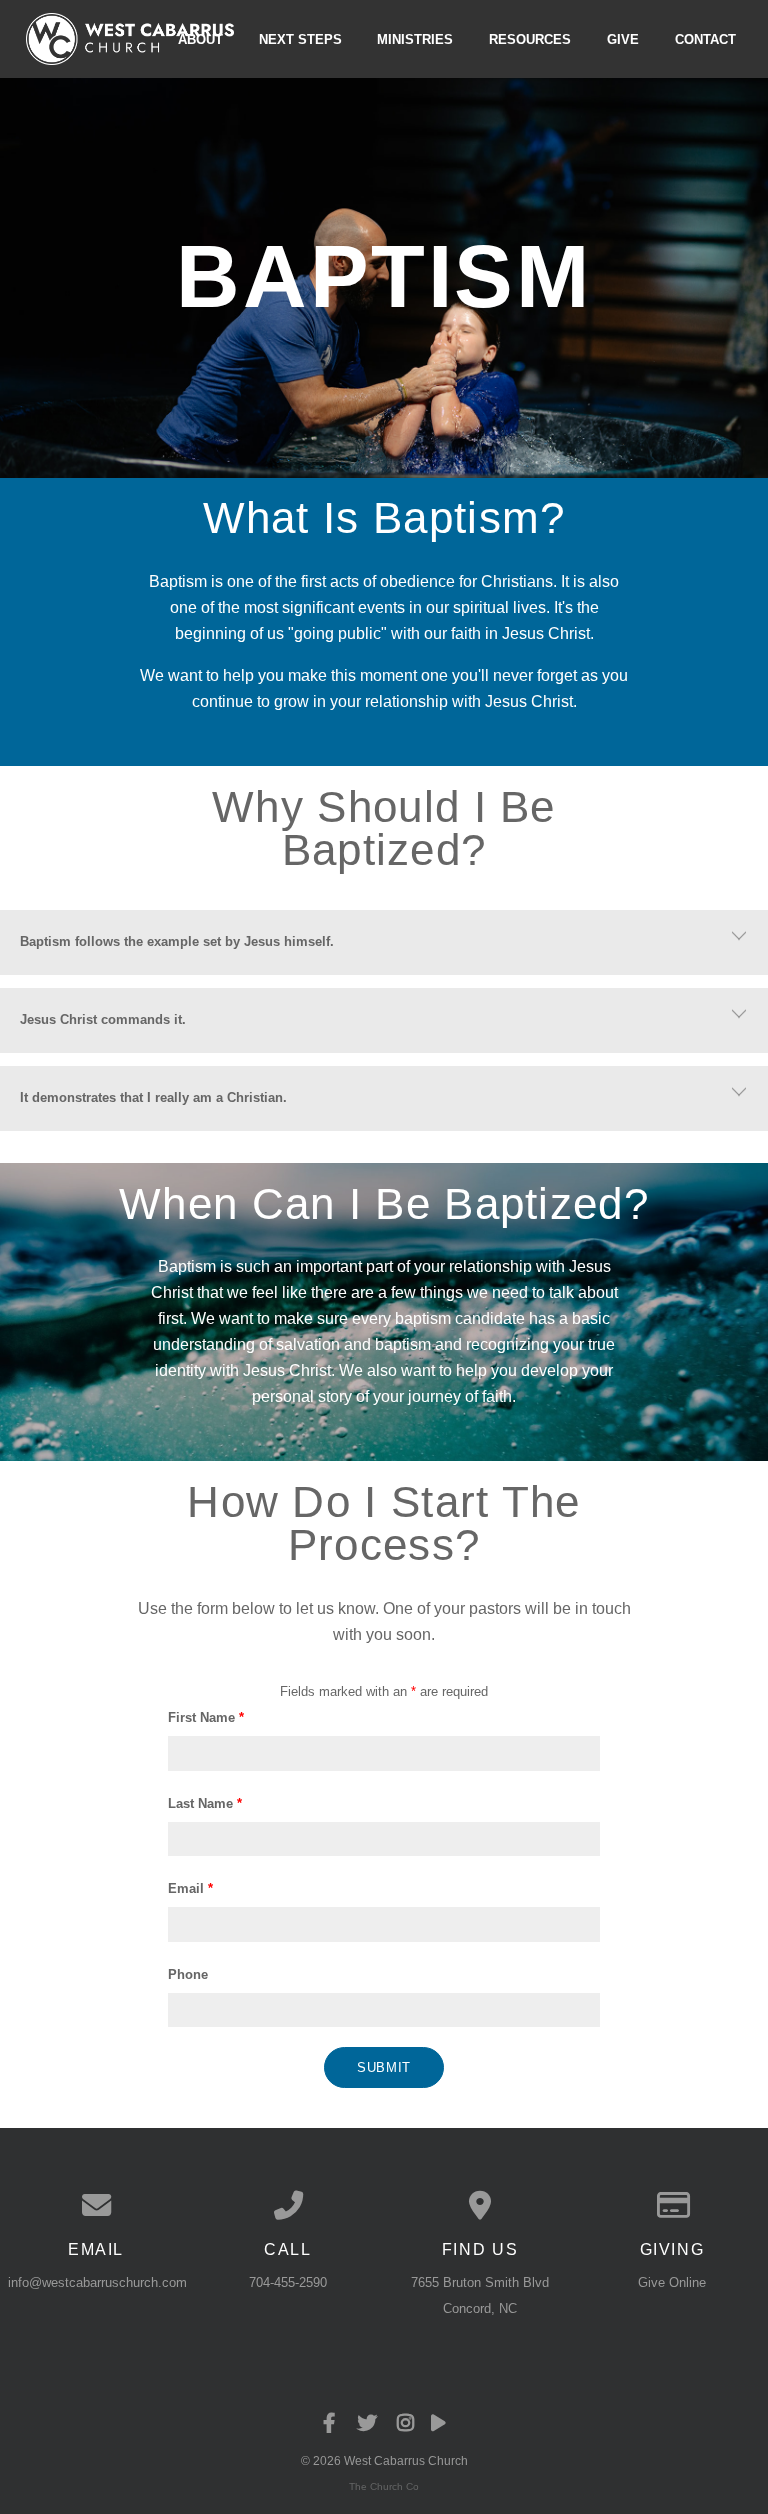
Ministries (415, 38)
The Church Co (384, 2486)
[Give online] (672, 2205)
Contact (705, 38)
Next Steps (300, 38)
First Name (206, 1717)
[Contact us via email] (96, 2205)
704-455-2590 (288, 2282)
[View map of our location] (480, 2205)
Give (623, 38)
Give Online (672, 2282)
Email (190, 1888)
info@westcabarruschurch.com (97, 2282)
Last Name (205, 1803)
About (200, 38)
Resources (530, 38)
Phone (188, 1974)
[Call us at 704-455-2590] (288, 2205)
